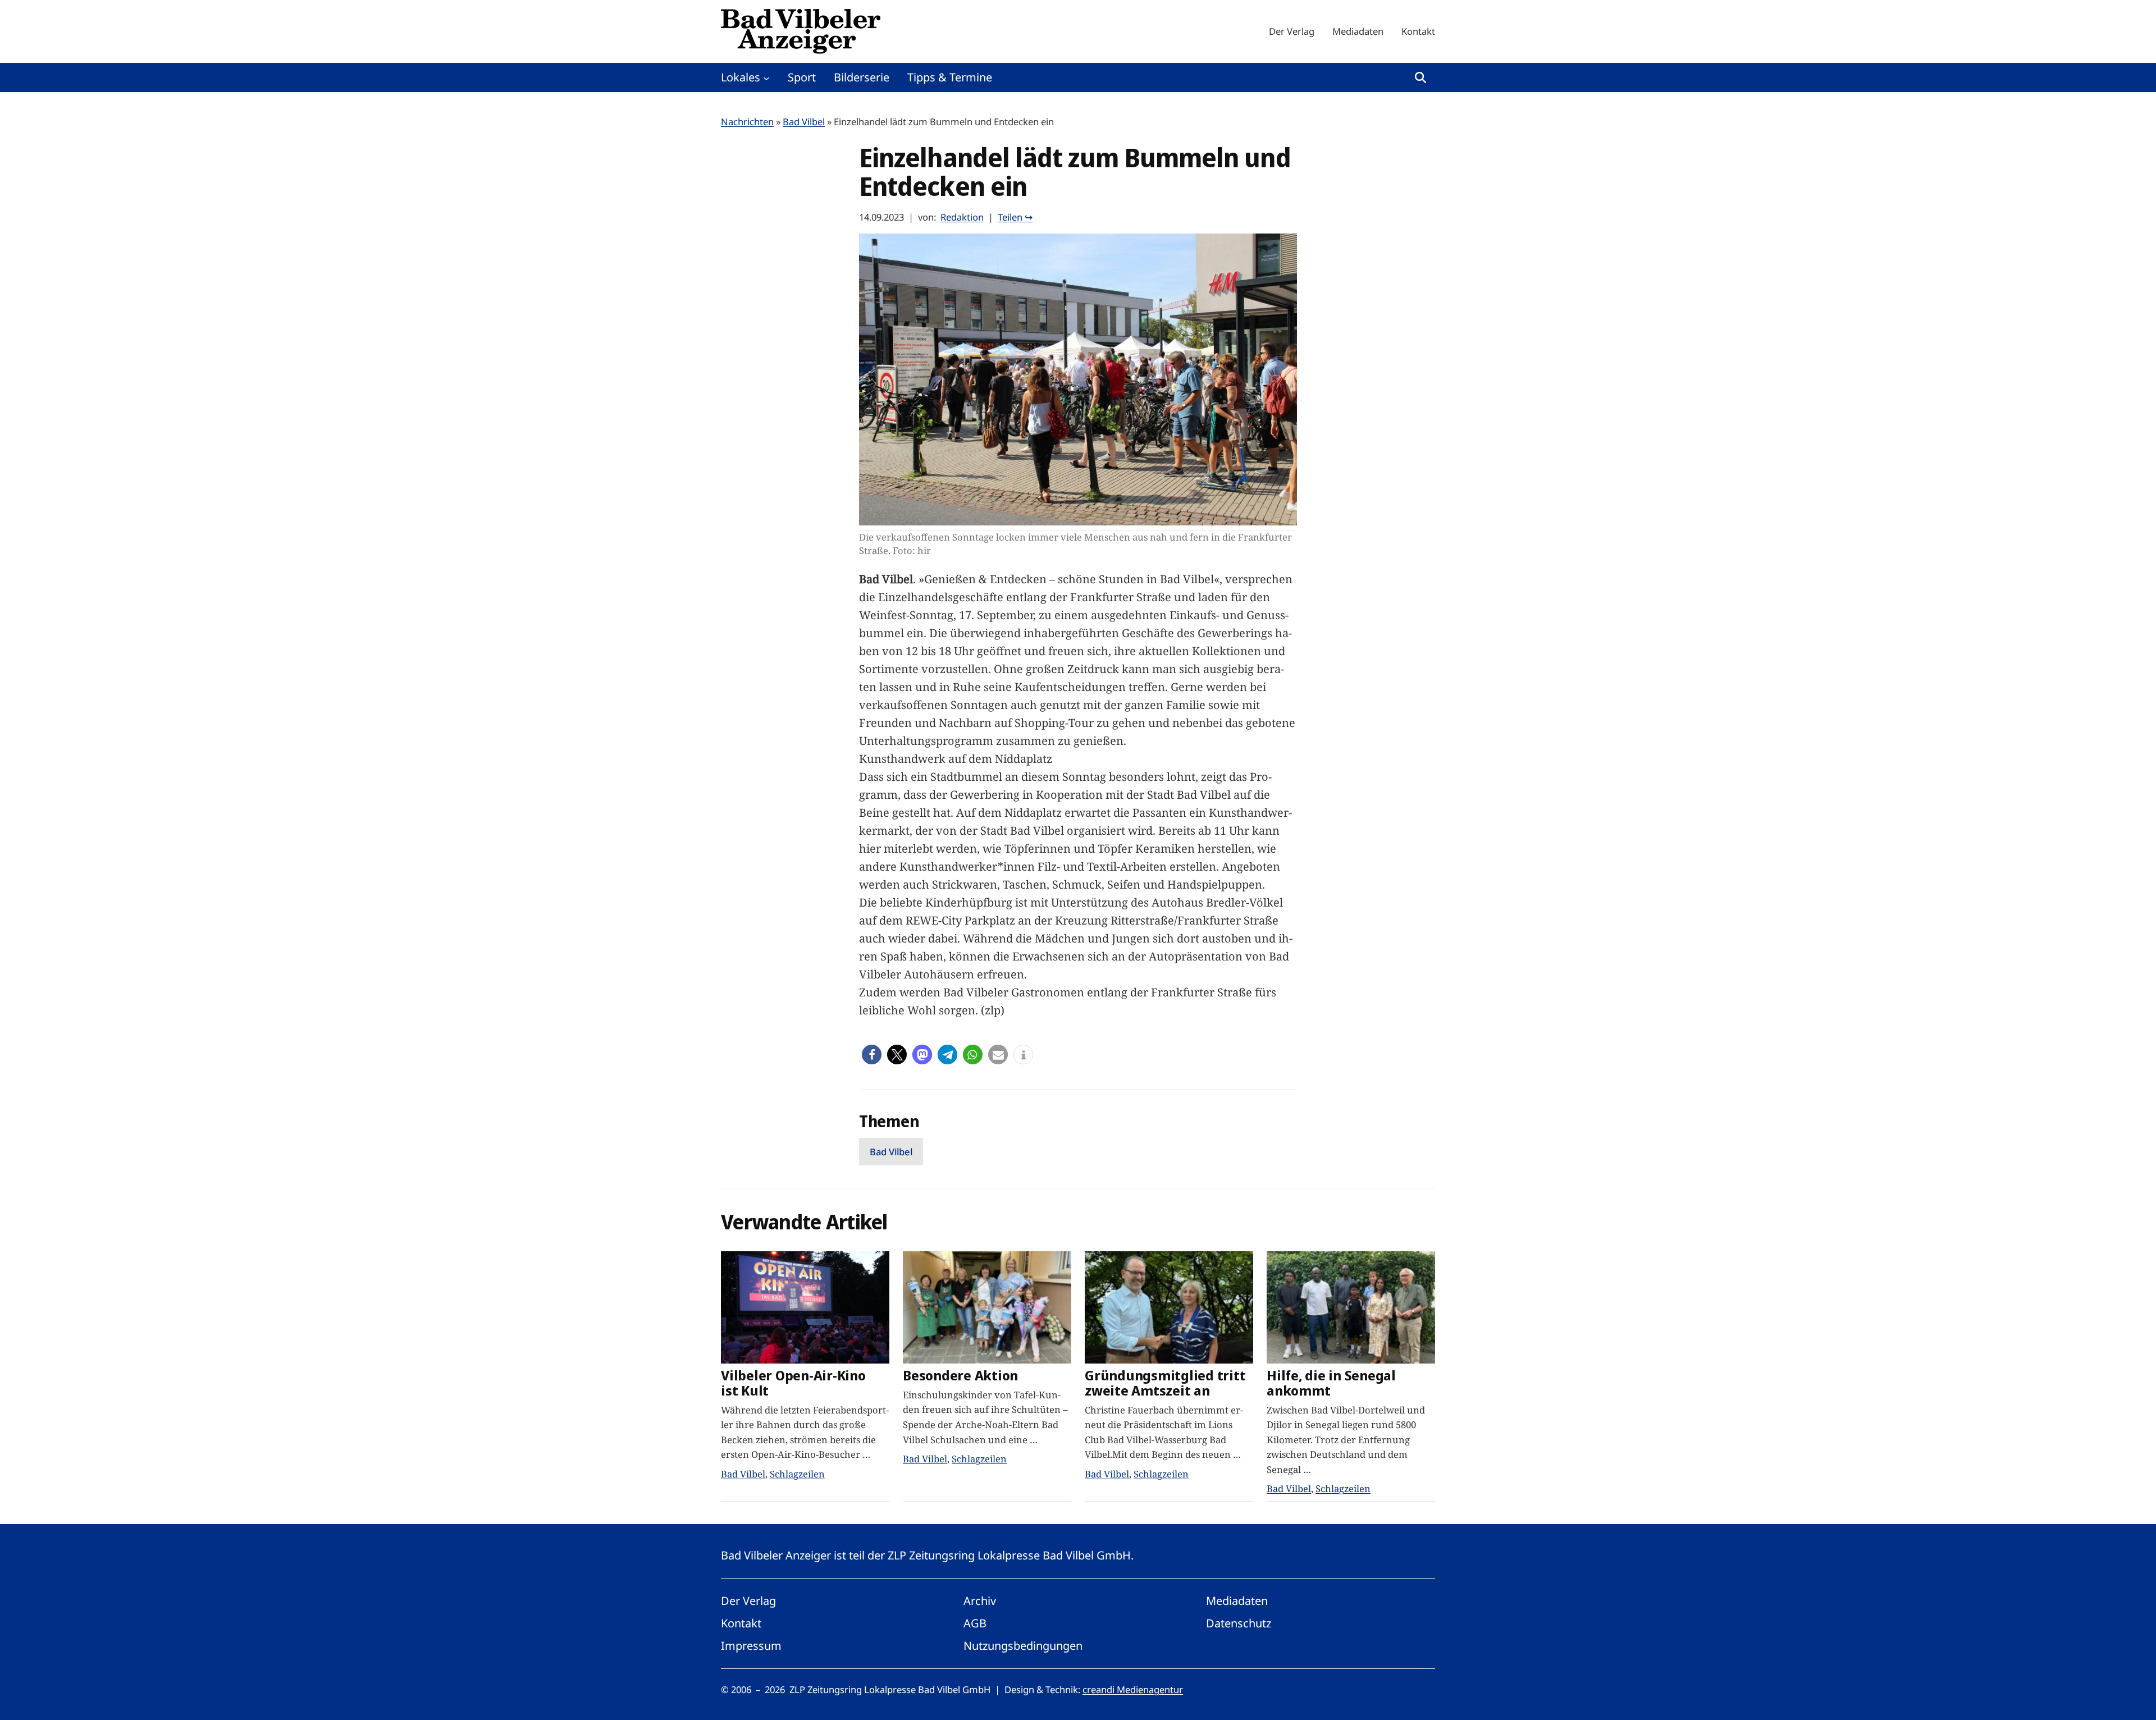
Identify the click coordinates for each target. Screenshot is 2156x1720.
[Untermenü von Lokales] (766, 77)
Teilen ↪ (1015, 217)
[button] (872, 1055)
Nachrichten (747, 122)
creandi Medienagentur (1133, 1689)
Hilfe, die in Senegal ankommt (1331, 1383)
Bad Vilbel (804, 122)
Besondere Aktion (960, 1376)
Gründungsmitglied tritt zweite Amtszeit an (1165, 1383)
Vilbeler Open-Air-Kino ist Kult (793, 1383)
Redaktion (962, 217)
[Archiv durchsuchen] (1420, 77)
